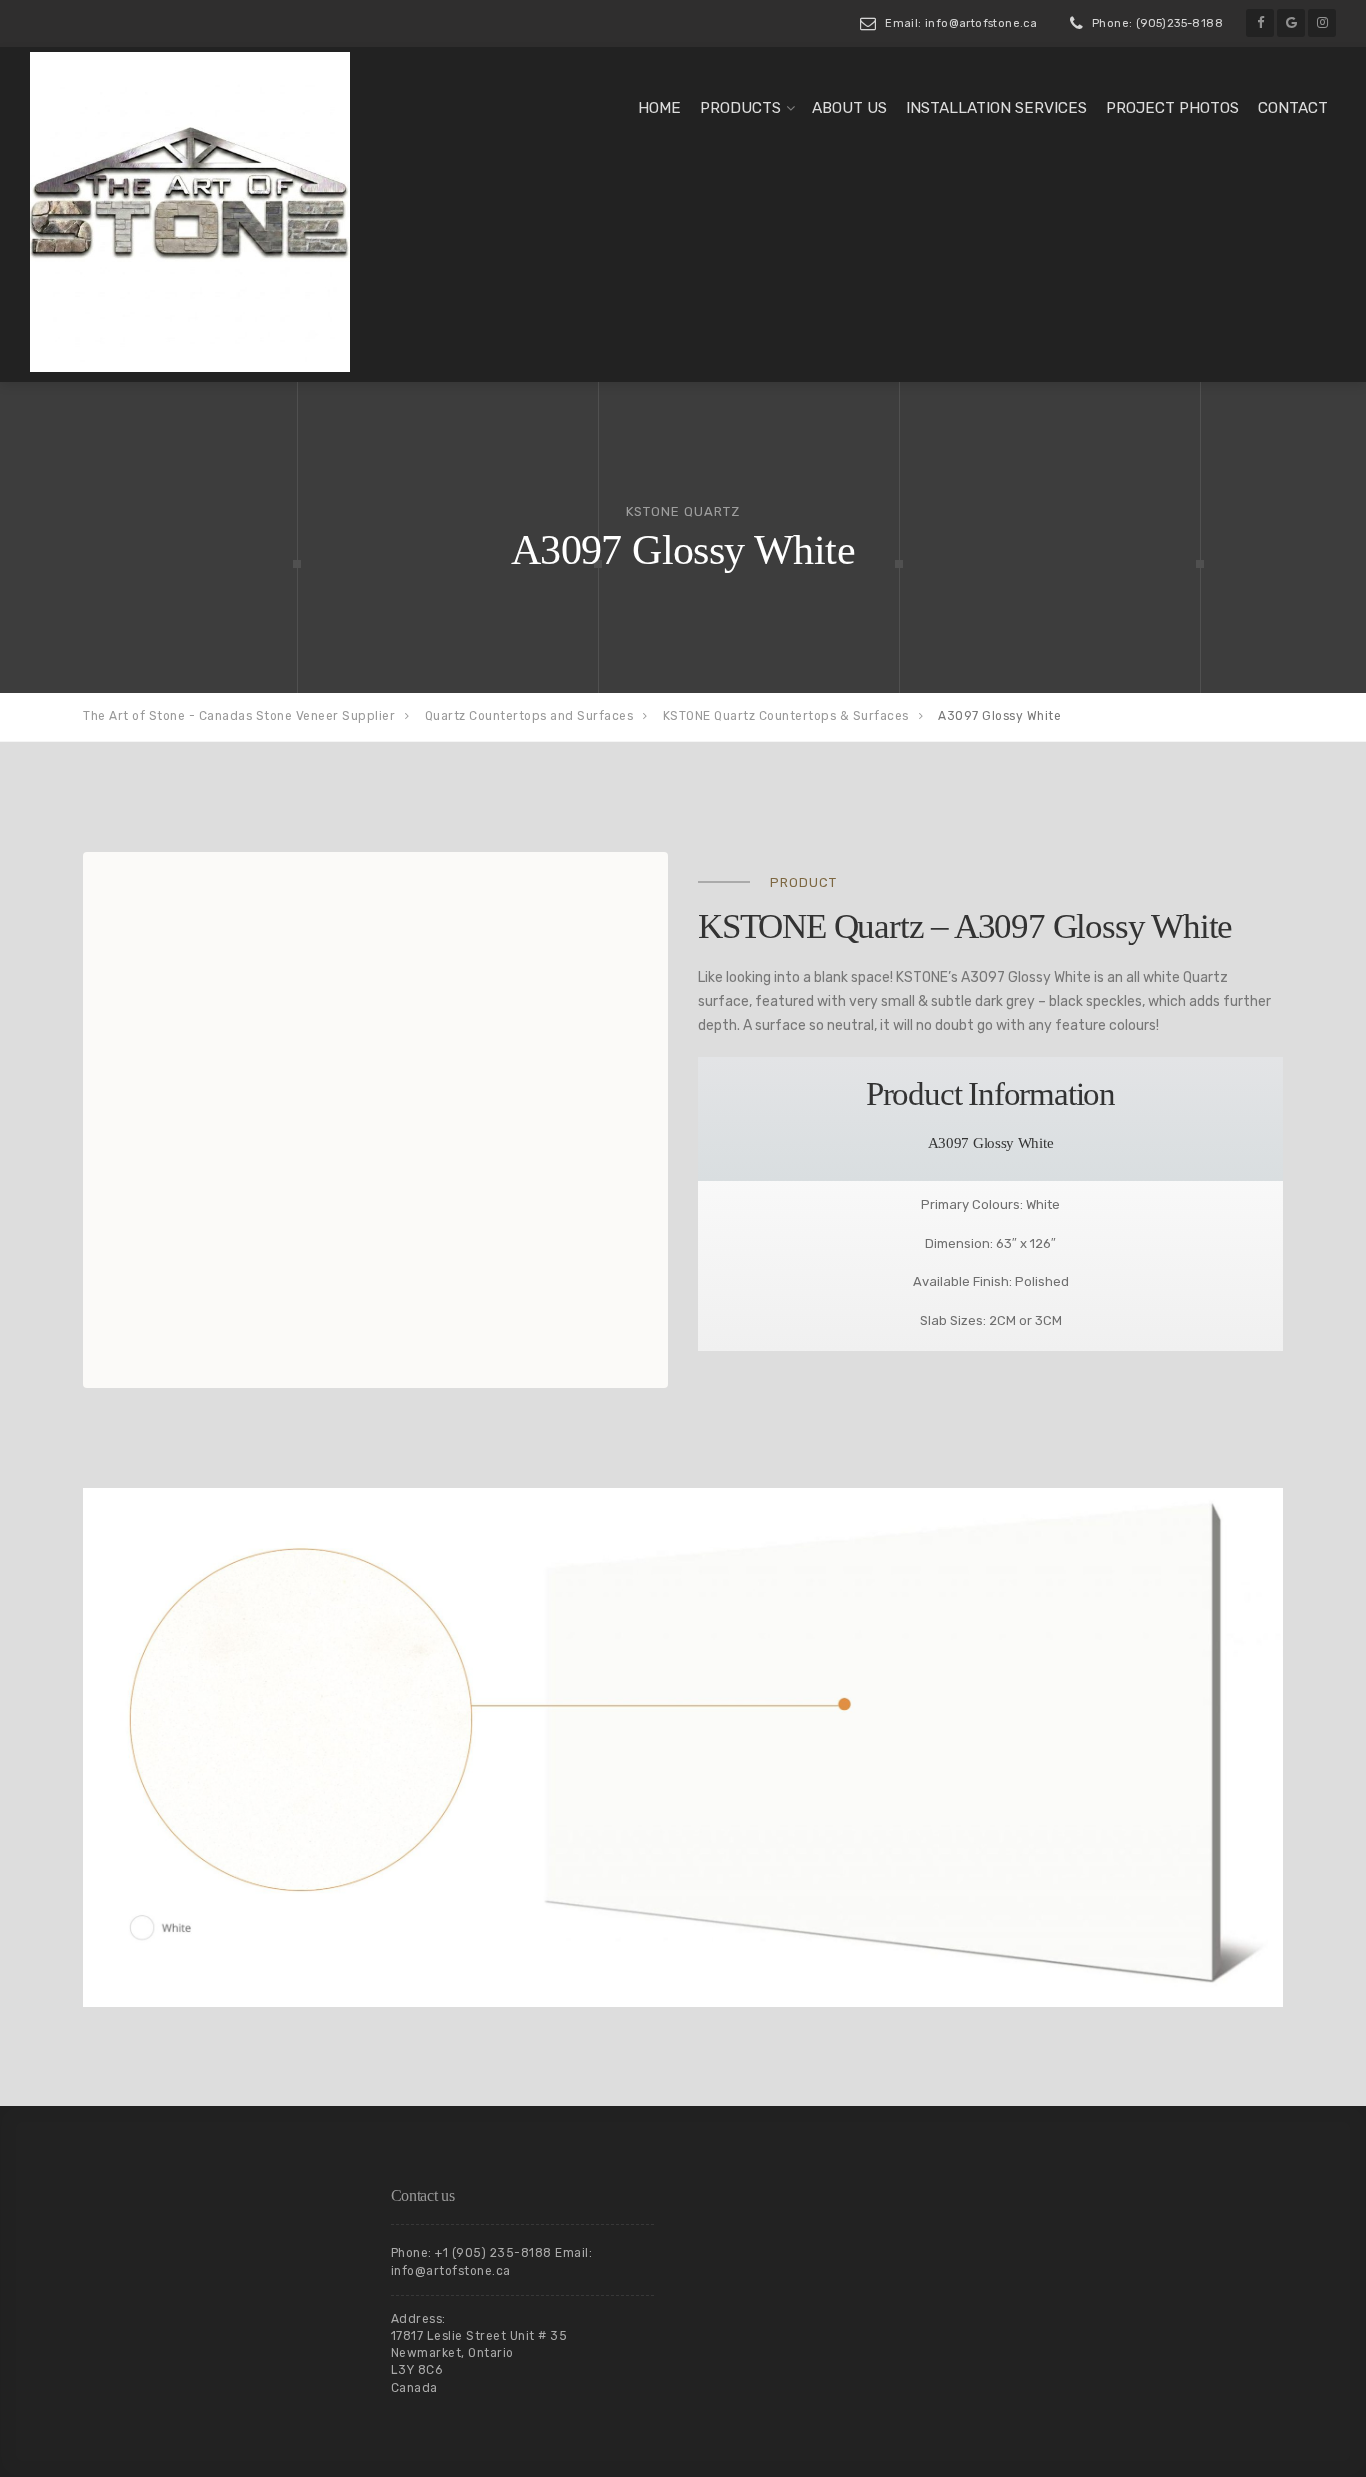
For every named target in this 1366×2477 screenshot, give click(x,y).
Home (659, 108)
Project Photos (1172, 108)
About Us (849, 108)
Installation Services (996, 108)
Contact (1293, 108)
